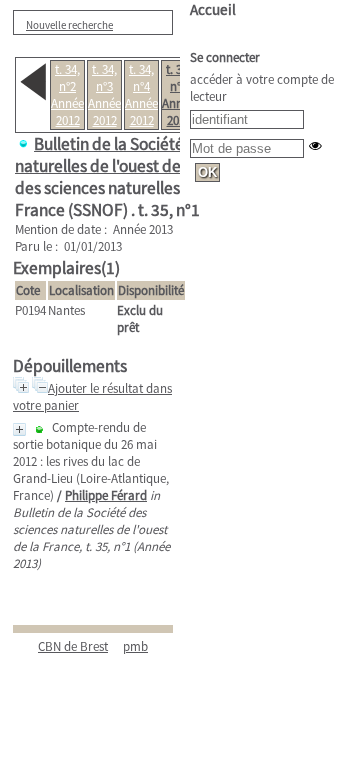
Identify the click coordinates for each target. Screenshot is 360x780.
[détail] (19, 429)
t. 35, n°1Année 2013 (178, 95)
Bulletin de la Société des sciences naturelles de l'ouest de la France (146, 155)
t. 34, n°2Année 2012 (67, 95)
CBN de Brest (73, 646)
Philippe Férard (106, 495)
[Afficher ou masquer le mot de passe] (315, 145)
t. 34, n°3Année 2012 (104, 95)
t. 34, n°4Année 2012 (141, 95)
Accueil (213, 9)
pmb (135, 646)
